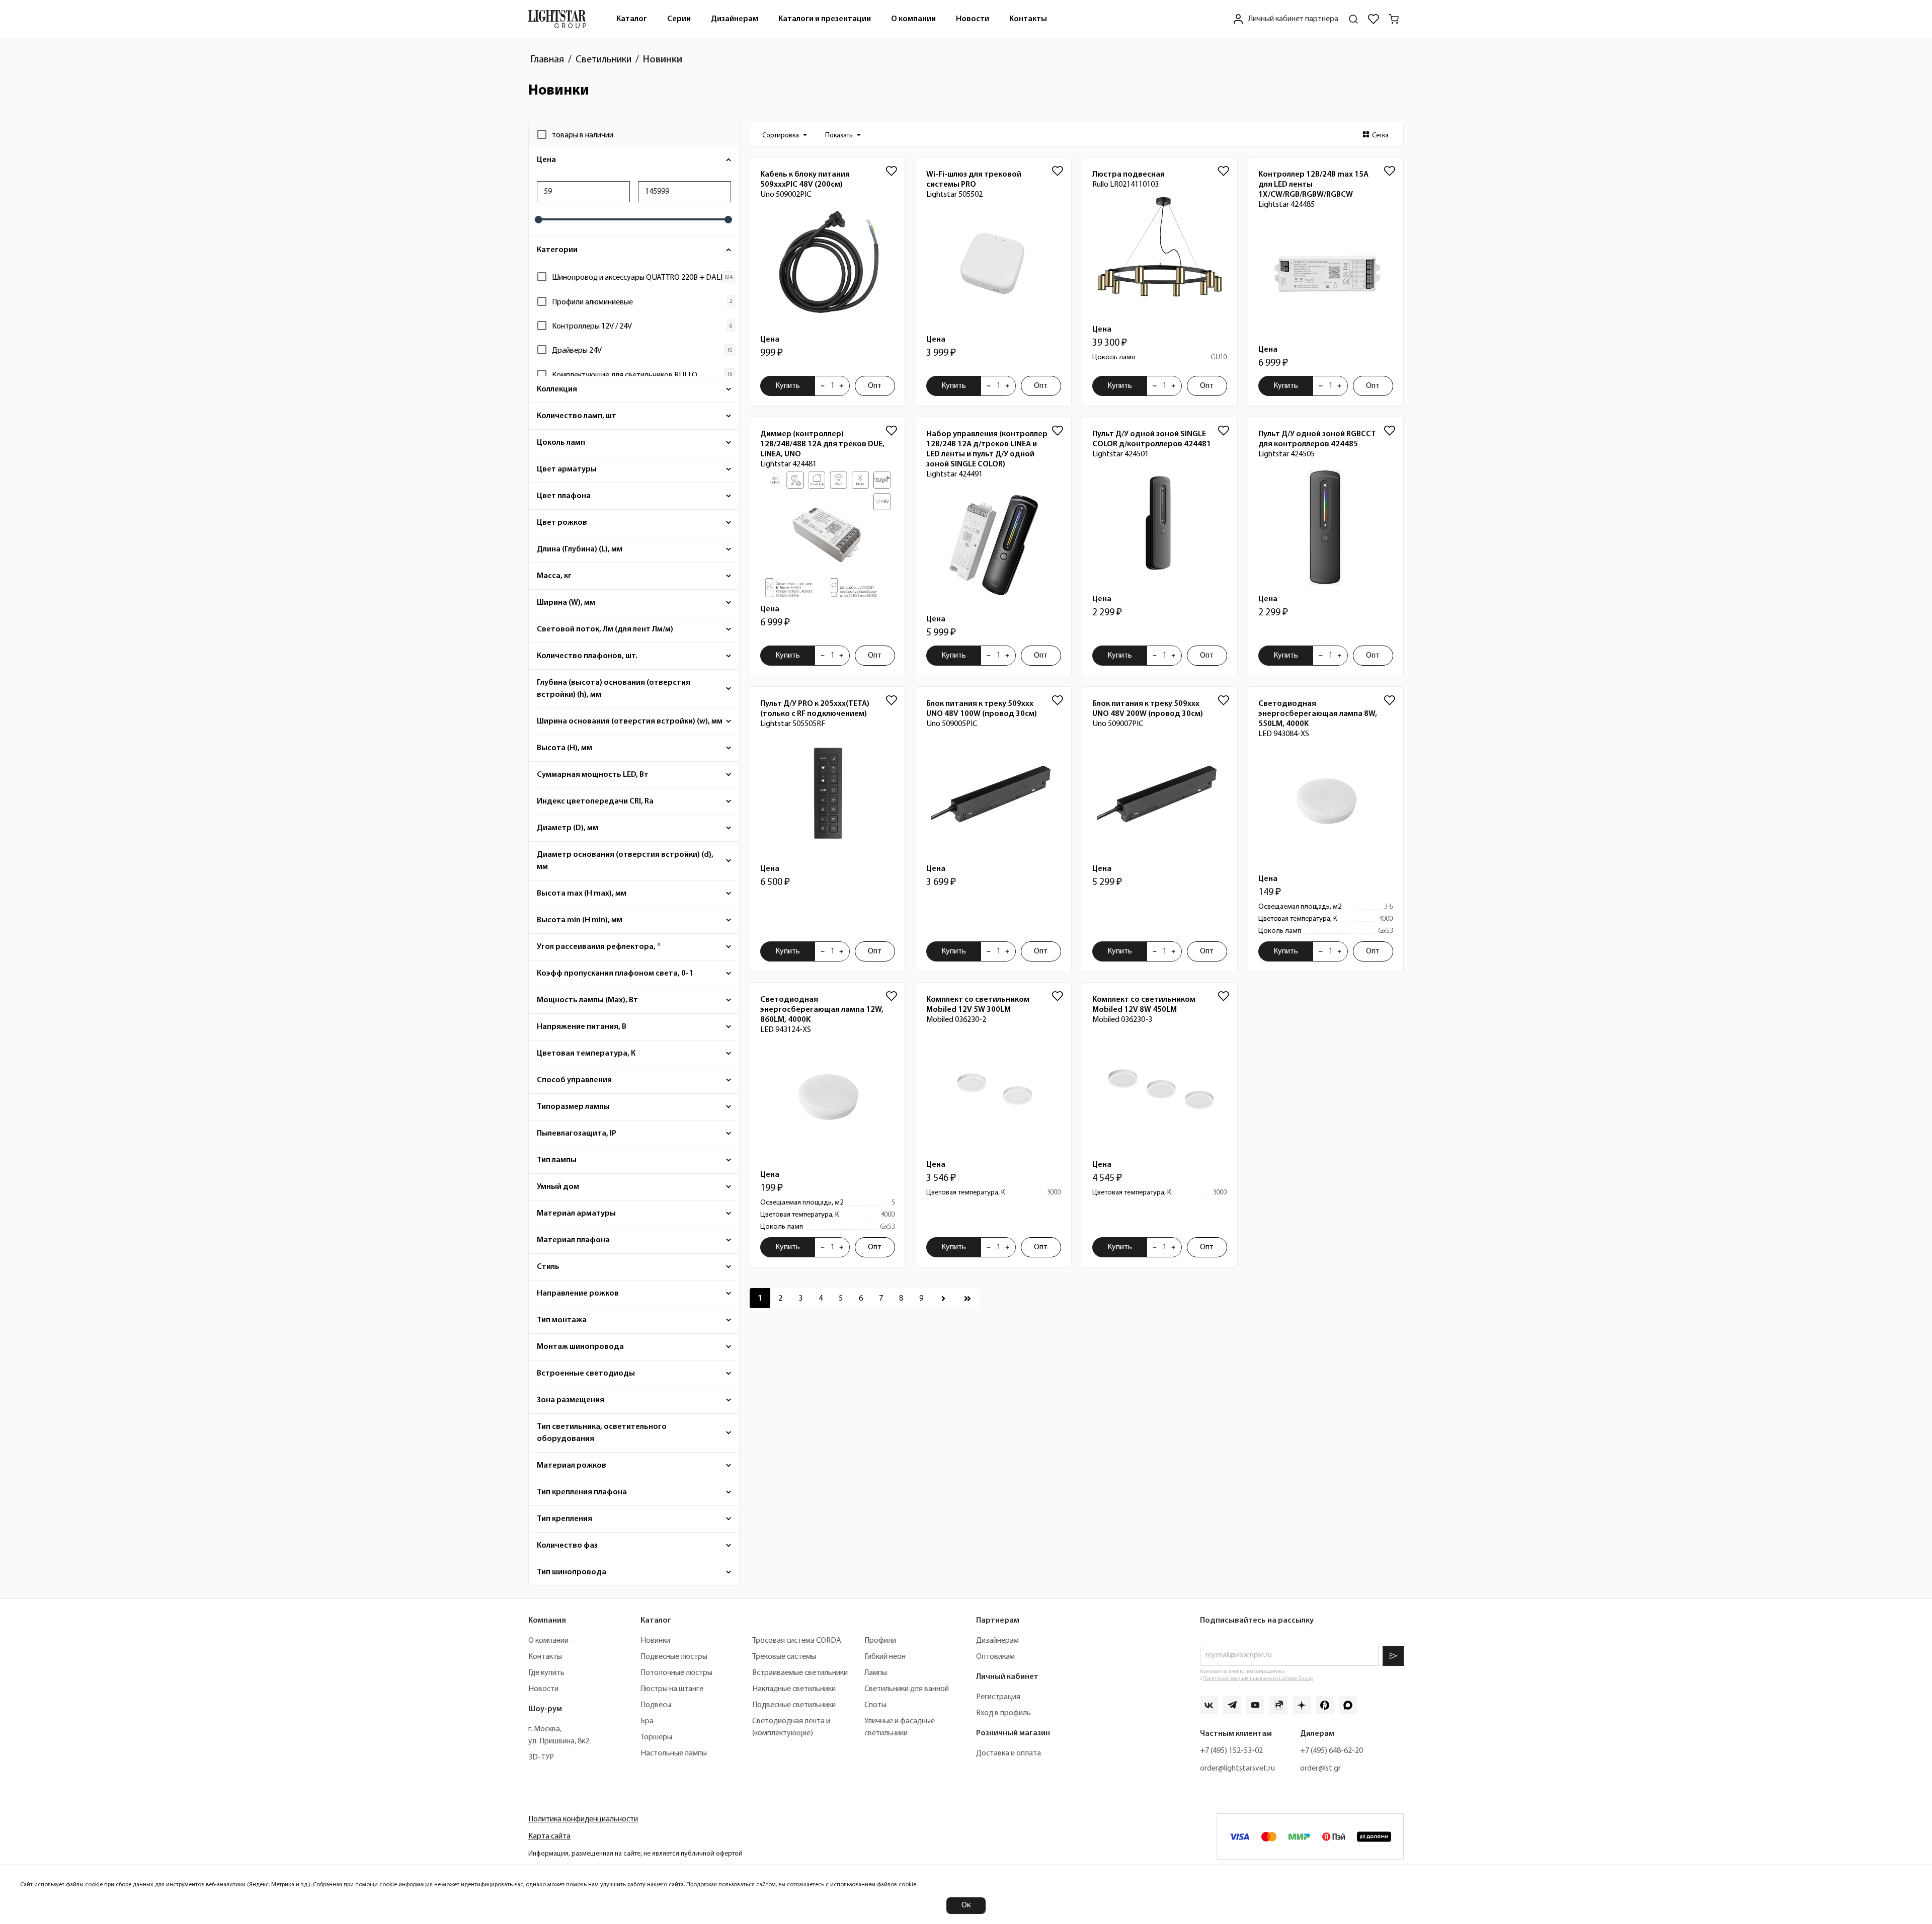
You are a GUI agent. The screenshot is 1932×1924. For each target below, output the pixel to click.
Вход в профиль (1003, 1713)
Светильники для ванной (907, 1689)
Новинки (655, 1641)
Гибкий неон (885, 1657)
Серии (679, 19)
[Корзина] (1394, 19)
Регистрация (998, 1697)
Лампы (876, 1673)
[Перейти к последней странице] (968, 1298)
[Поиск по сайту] (1353, 19)
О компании (913, 19)
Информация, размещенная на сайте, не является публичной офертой (635, 1854)
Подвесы (656, 1705)
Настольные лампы (674, 1753)
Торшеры (656, 1737)
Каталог (632, 19)
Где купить (546, 1673)
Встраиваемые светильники (800, 1673)
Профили (880, 1641)
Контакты (1028, 19)
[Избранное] (1374, 19)
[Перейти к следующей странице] (943, 1298)
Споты (875, 1705)
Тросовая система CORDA (797, 1641)
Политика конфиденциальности (583, 1819)
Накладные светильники (794, 1689)
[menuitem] (632, 19)
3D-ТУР (541, 1757)
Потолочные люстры (676, 1673)
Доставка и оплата (1009, 1753)
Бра (647, 1721)
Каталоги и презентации (825, 19)
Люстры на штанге (672, 1689)
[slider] (538, 220)
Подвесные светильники (794, 1705)
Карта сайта (549, 1836)
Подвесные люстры (674, 1657)
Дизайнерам (735, 19)
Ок (966, 1905)
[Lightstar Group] (557, 19)
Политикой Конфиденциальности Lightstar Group (1258, 1679)
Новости (973, 19)
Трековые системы (784, 1657)
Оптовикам (995, 1657)
